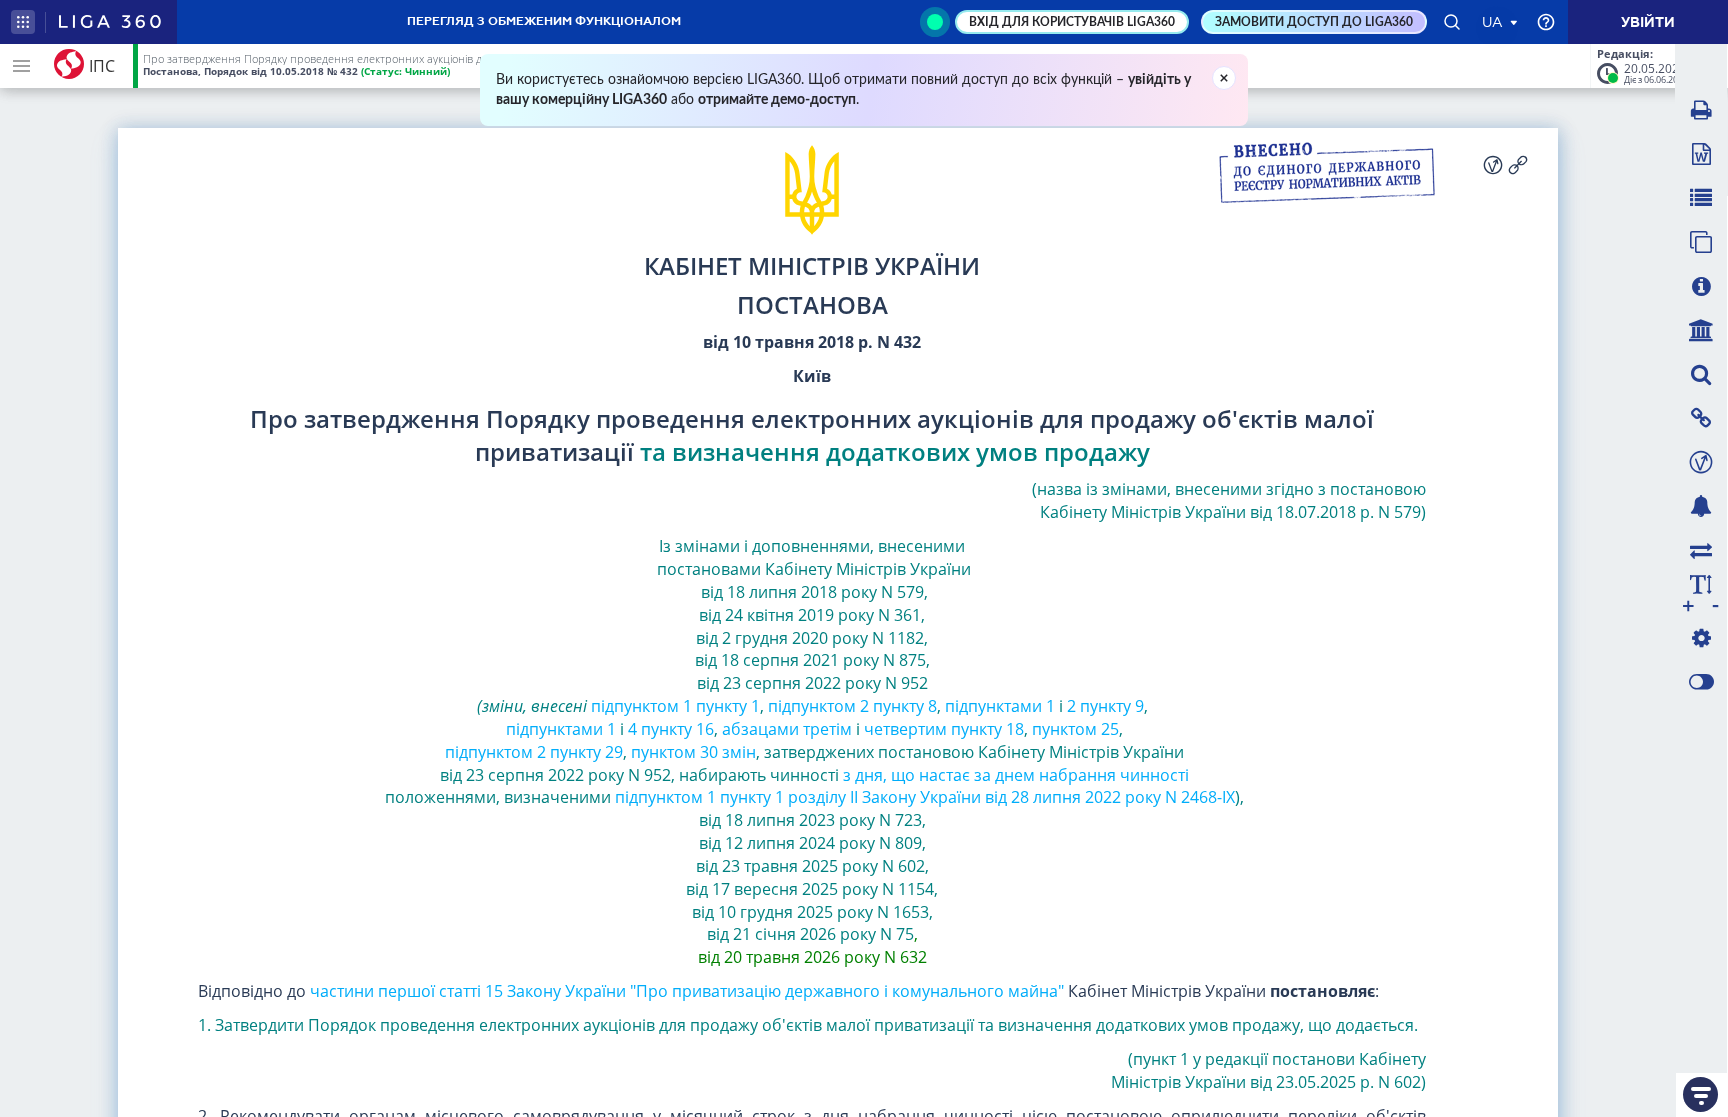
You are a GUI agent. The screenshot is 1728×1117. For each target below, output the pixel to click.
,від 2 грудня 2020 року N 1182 (810, 626)
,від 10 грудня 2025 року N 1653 (815, 900)
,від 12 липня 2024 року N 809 (812, 831)
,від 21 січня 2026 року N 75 (820, 923)
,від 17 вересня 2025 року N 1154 (810, 877)
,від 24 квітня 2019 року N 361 (813, 603)
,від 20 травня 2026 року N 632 (812, 945)
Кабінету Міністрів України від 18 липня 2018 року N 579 (834, 580)
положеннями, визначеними (496, 797)
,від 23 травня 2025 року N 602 (811, 854)
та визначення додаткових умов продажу (895, 451)
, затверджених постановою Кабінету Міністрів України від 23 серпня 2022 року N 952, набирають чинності (810, 763)
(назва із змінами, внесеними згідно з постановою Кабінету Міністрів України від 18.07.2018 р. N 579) (1229, 500)
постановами (709, 569)
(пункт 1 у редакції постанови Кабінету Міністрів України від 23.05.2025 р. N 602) (1266, 1070)
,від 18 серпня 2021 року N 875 (812, 649)
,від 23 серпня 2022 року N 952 (703, 683)
